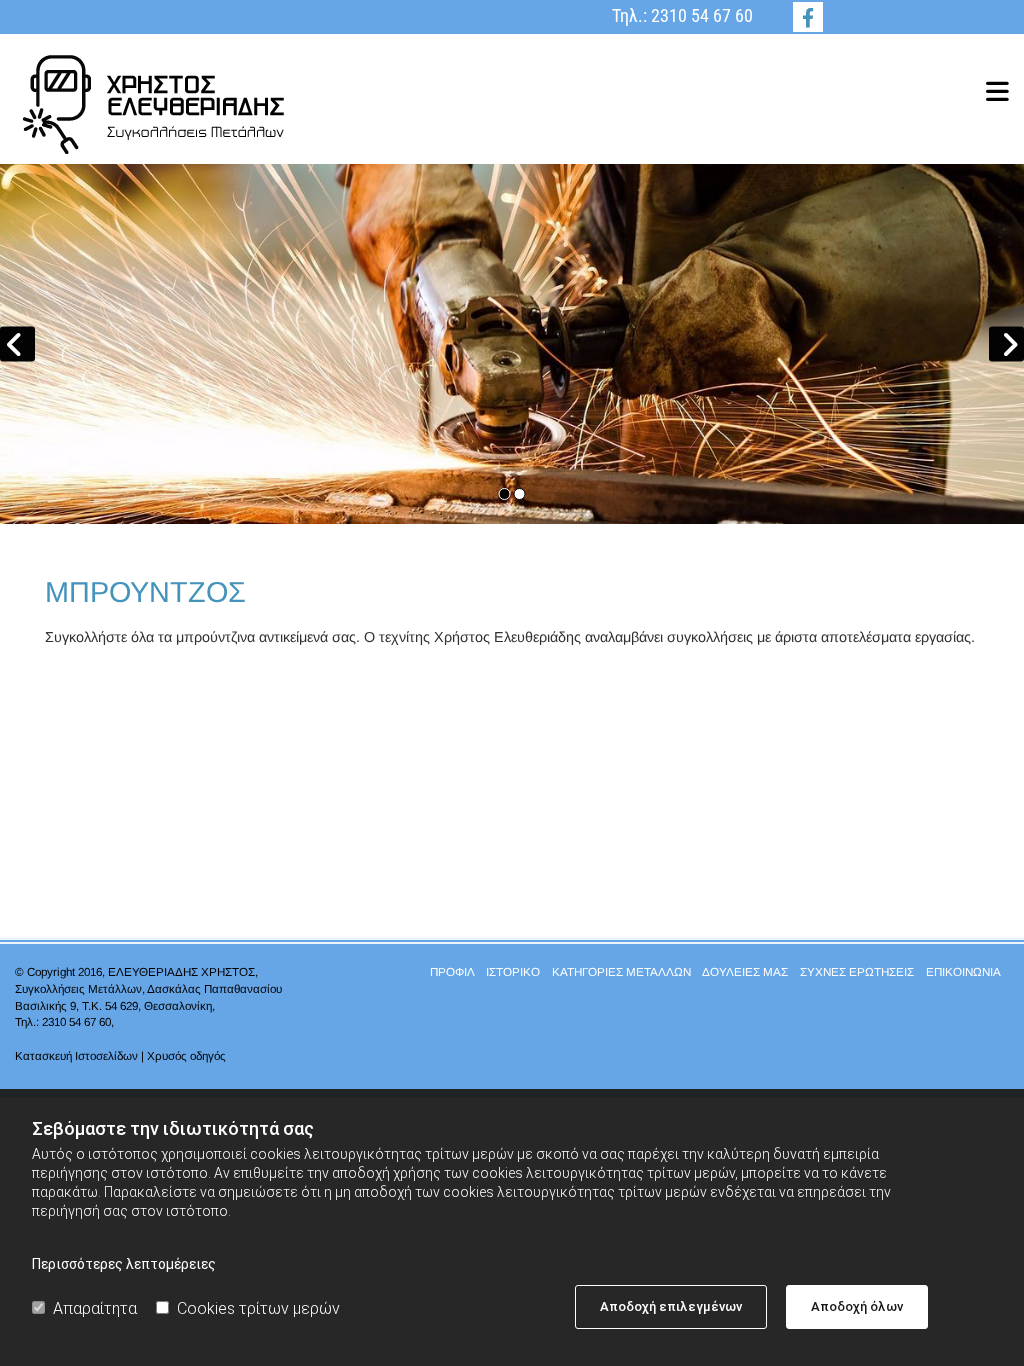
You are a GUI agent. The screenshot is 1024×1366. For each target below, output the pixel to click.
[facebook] (808, 17)
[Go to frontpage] (170, 104)
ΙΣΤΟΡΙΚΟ (513, 971)
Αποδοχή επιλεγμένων (671, 1306)
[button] (682, 91)
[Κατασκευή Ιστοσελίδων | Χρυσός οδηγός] (170, 1076)
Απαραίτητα (95, 1308)
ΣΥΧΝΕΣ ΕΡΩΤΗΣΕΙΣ (857, 971)
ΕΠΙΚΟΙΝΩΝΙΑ (963, 971)
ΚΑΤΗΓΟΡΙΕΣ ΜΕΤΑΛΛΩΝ (621, 971)
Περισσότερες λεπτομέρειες (124, 1264)
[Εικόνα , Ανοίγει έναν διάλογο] (512, 344)
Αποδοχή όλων (857, 1306)
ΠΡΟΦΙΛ (452, 971)
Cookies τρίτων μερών (258, 1308)
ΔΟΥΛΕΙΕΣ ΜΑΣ (745, 971)
